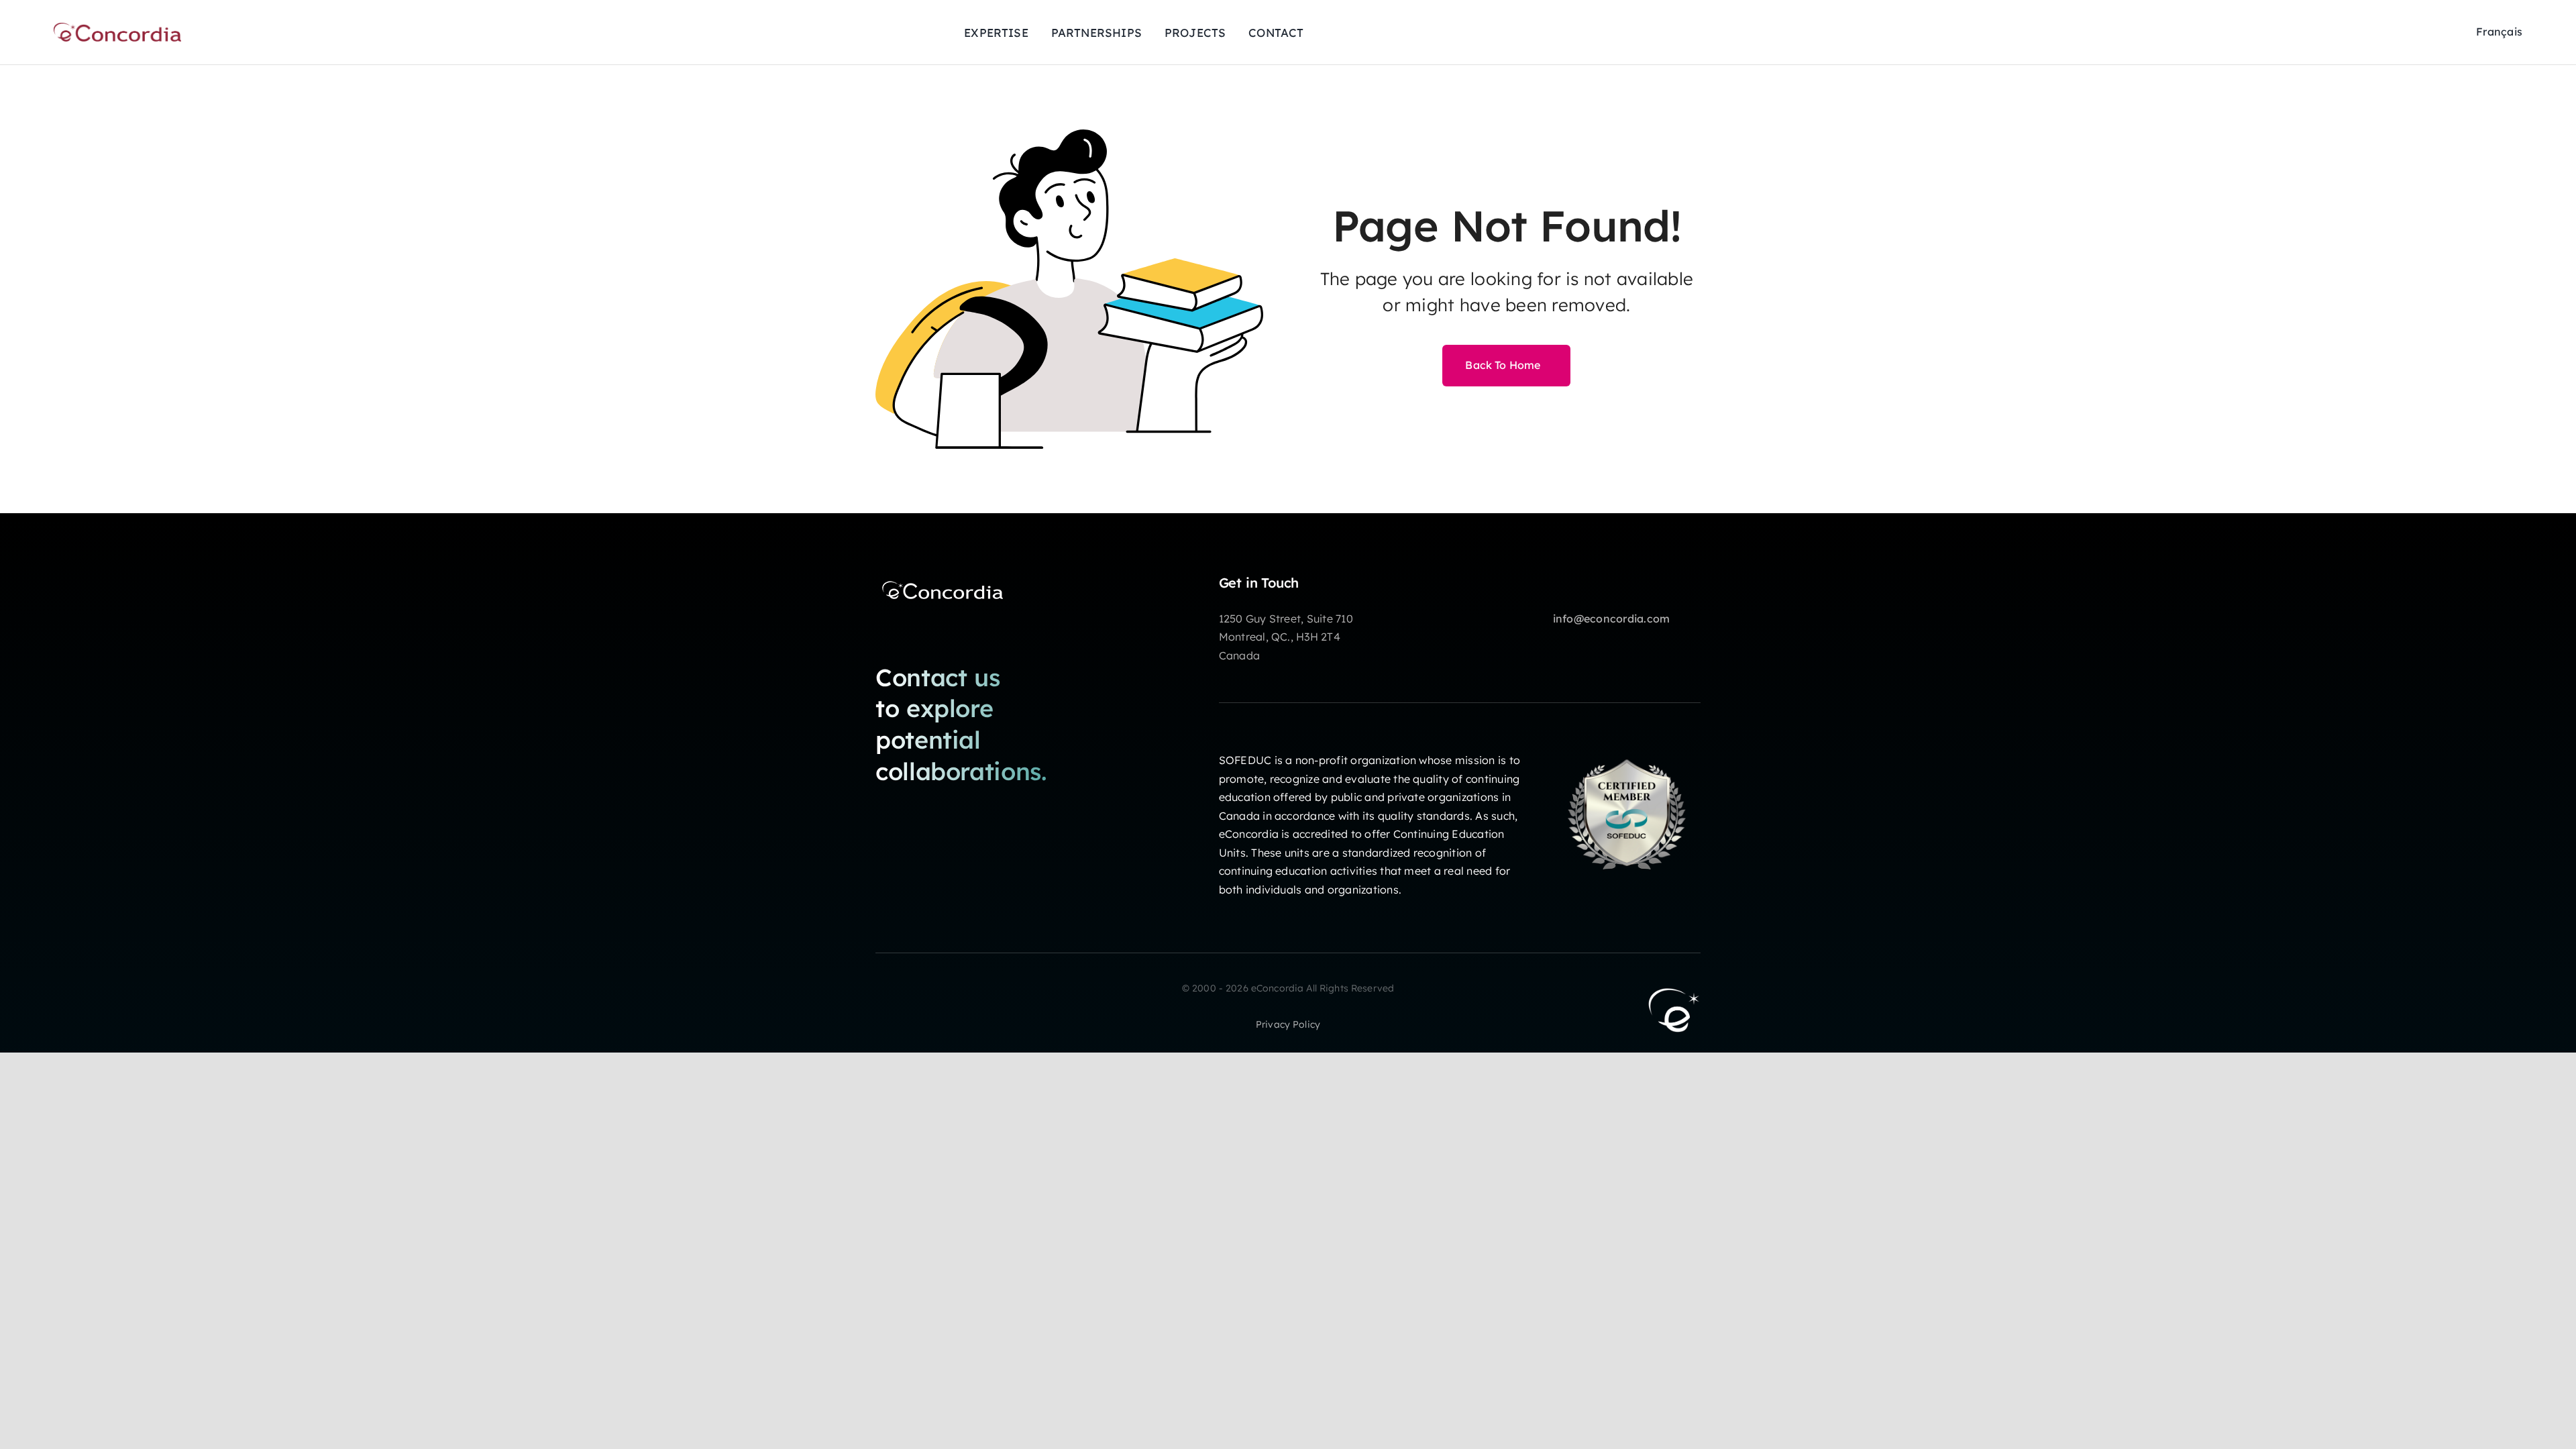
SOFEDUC (1245, 760)
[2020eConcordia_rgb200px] (117, 28)
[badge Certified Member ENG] (1627, 746)
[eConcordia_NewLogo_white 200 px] (943, 580)
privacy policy (1288, 1024)
